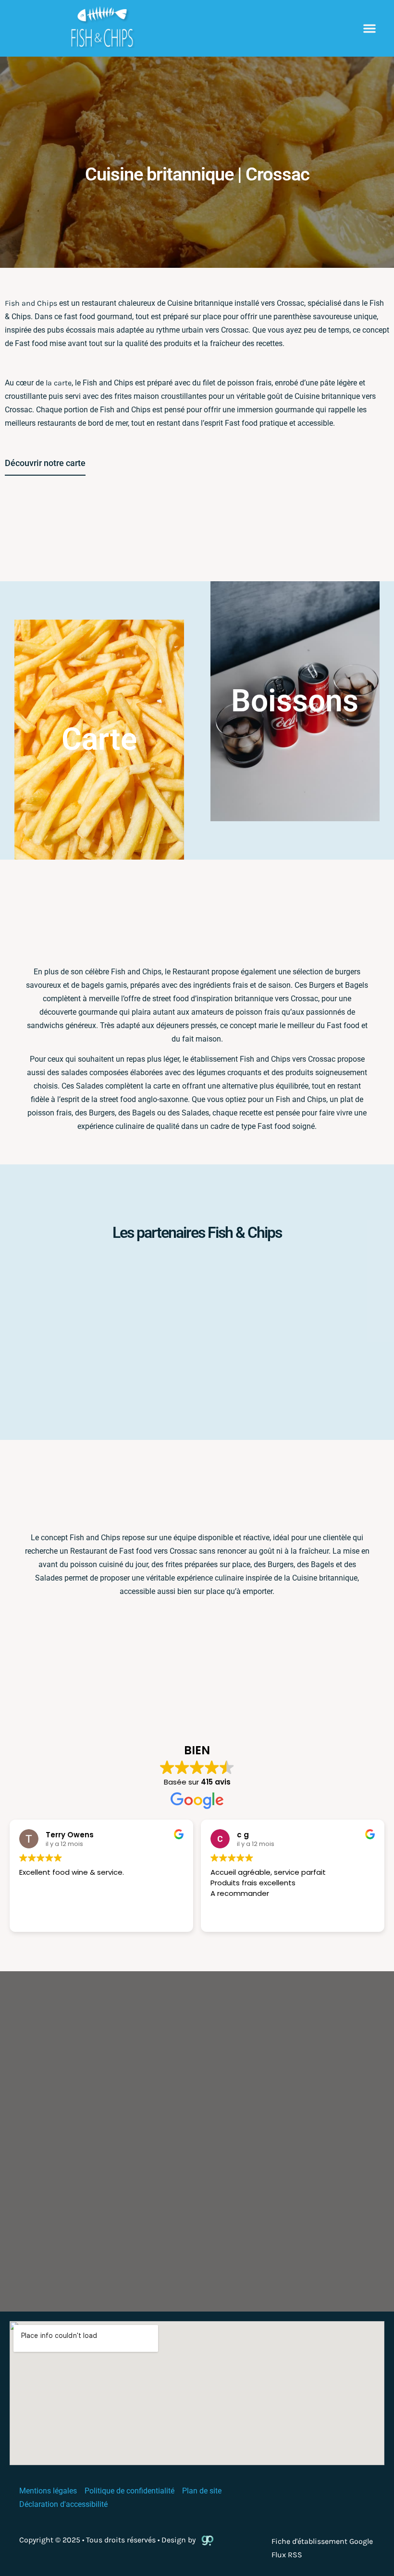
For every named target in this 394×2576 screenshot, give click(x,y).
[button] (369, 28)
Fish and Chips (31, 303)
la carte (59, 383)
